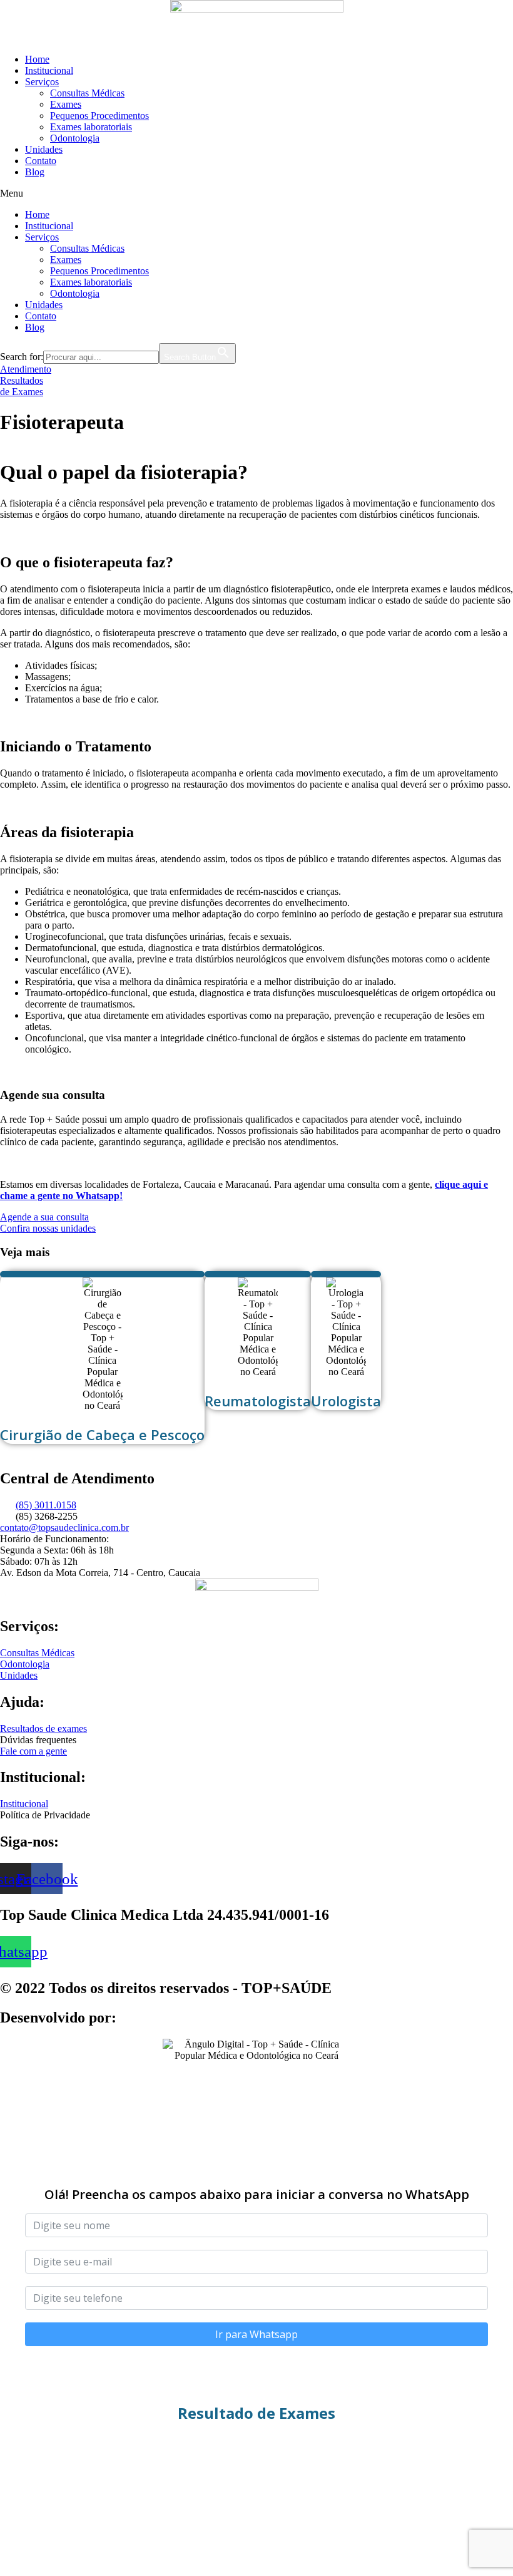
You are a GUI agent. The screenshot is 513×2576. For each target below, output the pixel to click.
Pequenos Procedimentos (99, 116)
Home (37, 59)
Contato (41, 161)
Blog (35, 172)
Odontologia (75, 138)
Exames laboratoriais (91, 127)
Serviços (42, 82)
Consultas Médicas (87, 93)
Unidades (44, 149)
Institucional (49, 70)
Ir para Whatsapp (256, 2334)
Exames (66, 104)
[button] (256, 193)
